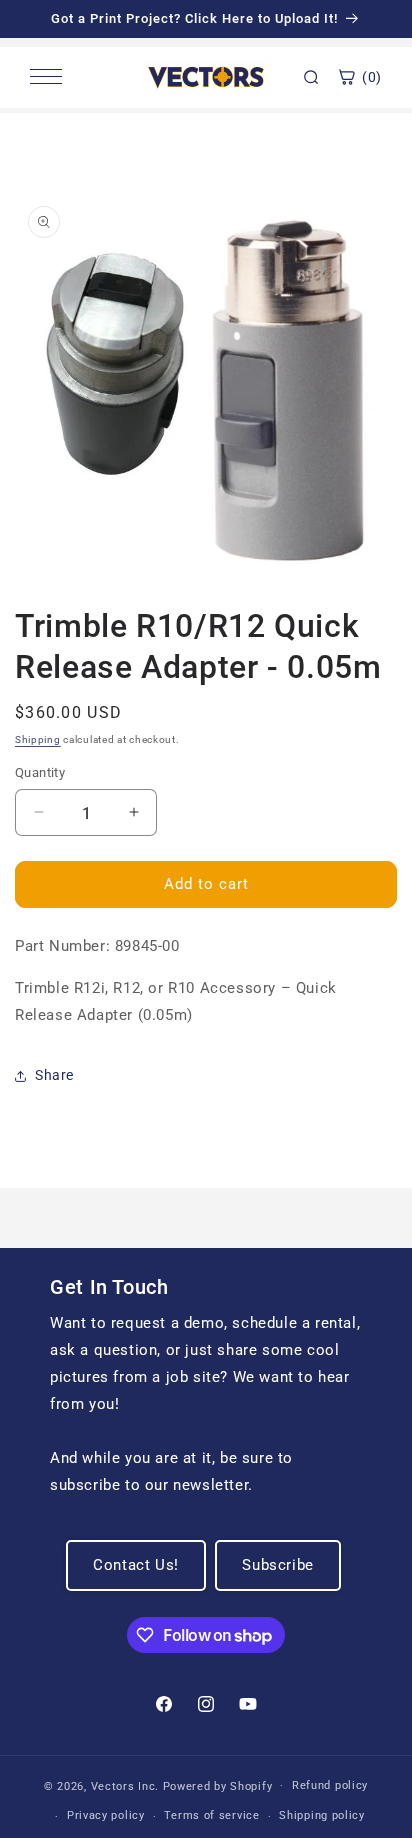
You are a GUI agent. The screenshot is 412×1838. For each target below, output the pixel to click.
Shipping (38, 739)
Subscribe (277, 1565)
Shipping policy (322, 1815)
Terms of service (211, 1815)
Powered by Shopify (218, 1785)
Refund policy (330, 1785)
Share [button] (54, 1075)
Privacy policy (106, 1815)
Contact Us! (136, 1565)
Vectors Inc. (127, 1785)
